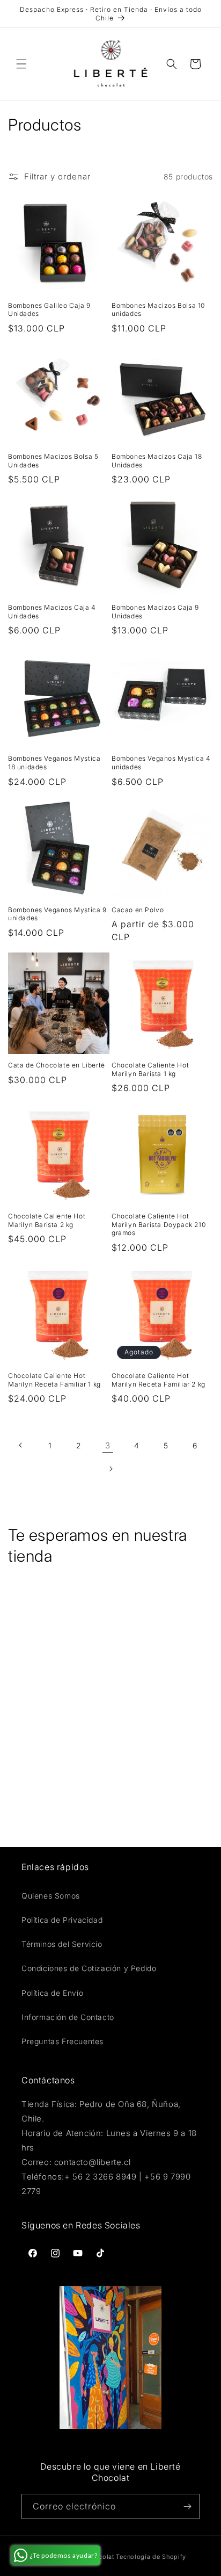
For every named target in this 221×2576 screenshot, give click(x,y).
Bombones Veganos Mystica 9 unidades (57, 914)
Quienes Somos (51, 1896)
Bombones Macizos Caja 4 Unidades (52, 612)
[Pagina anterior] (21, 1445)
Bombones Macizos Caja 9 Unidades (155, 612)
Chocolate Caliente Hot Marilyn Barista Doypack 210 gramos (159, 1224)
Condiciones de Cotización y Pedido (89, 1968)
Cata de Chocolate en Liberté (57, 1065)
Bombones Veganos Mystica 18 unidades (54, 763)
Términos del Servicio (62, 1944)
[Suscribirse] (187, 2506)
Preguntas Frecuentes (62, 2041)
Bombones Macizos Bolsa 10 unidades (158, 310)
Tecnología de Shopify (151, 2557)
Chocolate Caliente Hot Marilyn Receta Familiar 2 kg (159, 1380)
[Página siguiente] (110, 1469)
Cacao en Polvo (138, 910)
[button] (21, 64)
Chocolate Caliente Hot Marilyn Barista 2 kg (47, 1220)
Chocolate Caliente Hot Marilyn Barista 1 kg (150, 1069)
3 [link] (108, 1445)
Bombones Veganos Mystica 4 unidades (161, 763)
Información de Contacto (68, 2017)
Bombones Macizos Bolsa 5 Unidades (53, 461)
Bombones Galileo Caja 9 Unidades (49, 310)
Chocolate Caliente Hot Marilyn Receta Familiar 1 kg (54, 1380)
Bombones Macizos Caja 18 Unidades (157, 461)
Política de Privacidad (62, 1920)
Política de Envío (52, 1993)
